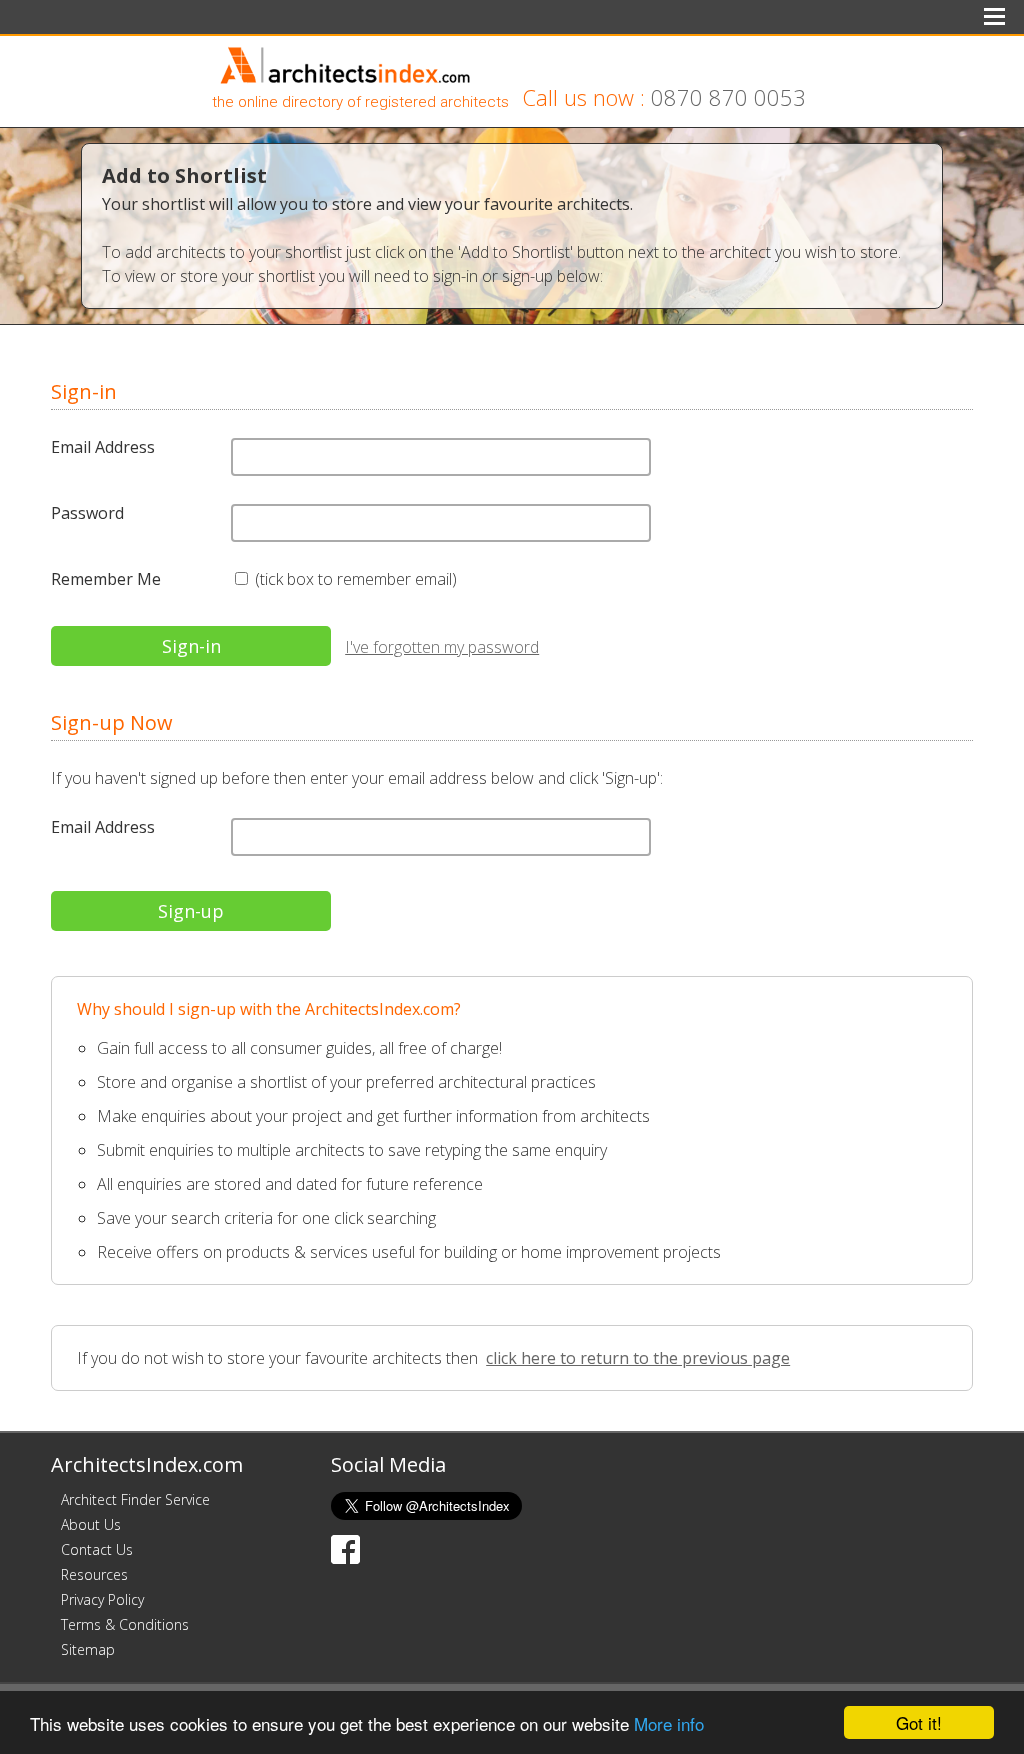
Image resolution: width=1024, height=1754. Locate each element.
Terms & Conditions (125, 1624)
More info (669, 1723)
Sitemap (88, 1649)
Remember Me (106, 579)
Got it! (919, 1722)
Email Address (103, 447)
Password (87, 513)
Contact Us (97, 1549)
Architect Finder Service (135, 1499)
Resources (94, 1574)
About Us (91, 1524)
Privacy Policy (102, 1599)
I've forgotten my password (442, 647)
